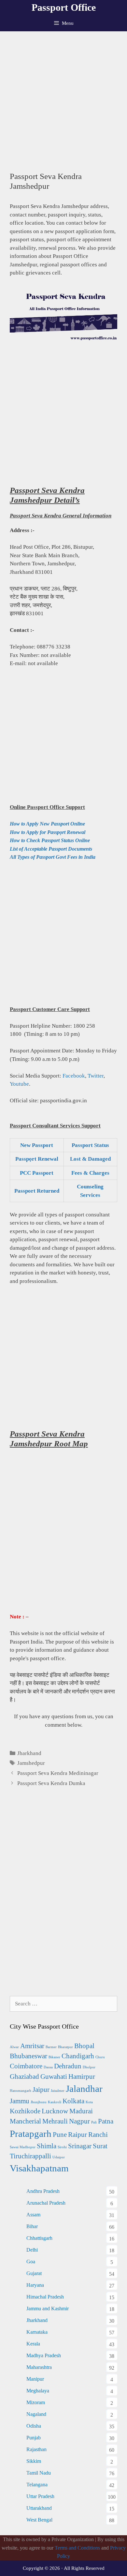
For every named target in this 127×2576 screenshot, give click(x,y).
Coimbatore (26, 2066)
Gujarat (34, 2273)
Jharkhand (29, 1753)
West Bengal (39, 2520)
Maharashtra (39, 2367)
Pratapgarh (31, 2134)
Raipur (78, 2135)
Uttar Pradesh (40, 2496)
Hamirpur (82, 2077)
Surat (100, 2146)
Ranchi (98, 2135)
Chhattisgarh (39, 2238)
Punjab (34, 2438)
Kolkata (73, 2101)
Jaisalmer (58, 2091)
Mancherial (25, 2121)
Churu (100, 2057)
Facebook (74, 1076)
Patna (106, 2121)
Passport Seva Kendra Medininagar (58, 1773)
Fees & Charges (90, 1173)
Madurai (81, 2111)
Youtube (19, 1084)
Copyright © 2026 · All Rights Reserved (64, 2568)
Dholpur (89, 2067)
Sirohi (62, 2147)
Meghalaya (38, 2391)
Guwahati (54, 2077)
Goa (31, 2262)
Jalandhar (84, 2089)
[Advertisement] (63, 98)
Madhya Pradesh (44, 2355)
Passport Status (90, 1145)
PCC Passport (37, 1173)
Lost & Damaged (90, 1159)
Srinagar (80, 2146)
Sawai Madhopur (23, 2147)
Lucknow (55, 2111)
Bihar (32, 2226)
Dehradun (68, 2066)
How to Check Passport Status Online (50, 840)
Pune (60, 2135)
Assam (33, 2215)
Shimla (47, 2146)
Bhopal (84, 2046)
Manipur (35, 2379)
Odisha (34, 2426)
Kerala (33, 2344)
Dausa (48, 2067)
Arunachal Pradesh (46, 2203)
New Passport (37, 1145)
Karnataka (37, 2332)
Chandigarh (78, 2056)
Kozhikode (25, 2111)
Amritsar (32, 2046)
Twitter (96, 1076)
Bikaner (54, 2057)
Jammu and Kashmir (48, 2308)
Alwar (14, 2047)
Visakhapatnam (39, 2168)
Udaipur (59, 2157)
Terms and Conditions (77, 2548)
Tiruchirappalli (30, 2156)
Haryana (35, 2285)
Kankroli (55, 2102)
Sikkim (34, 2461)
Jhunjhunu (39, 2102)
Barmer (51, 2047)
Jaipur (41, 2090)
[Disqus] (63, 1899)
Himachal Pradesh (45, 2297)
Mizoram (36, 2402)
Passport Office (64, 7)
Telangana (37, 2485)
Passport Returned (37, 1191)
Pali (94, 2122)
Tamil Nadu (39, 2473)
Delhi (32, 2250)
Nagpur (79, 2121)
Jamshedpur (31, 1763)
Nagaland (36, 2414)
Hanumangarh (21, 2091)
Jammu (20, 2101)
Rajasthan (36, 2449)
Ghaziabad (24, 2077)
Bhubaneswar (28, 2056)
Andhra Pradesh (43, 2191)
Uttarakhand (39, 2508)
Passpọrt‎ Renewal (37, 1159)
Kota (89, 2102)
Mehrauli (55, 2121)
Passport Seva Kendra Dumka (51, 1783)
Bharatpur (65, 2047)
